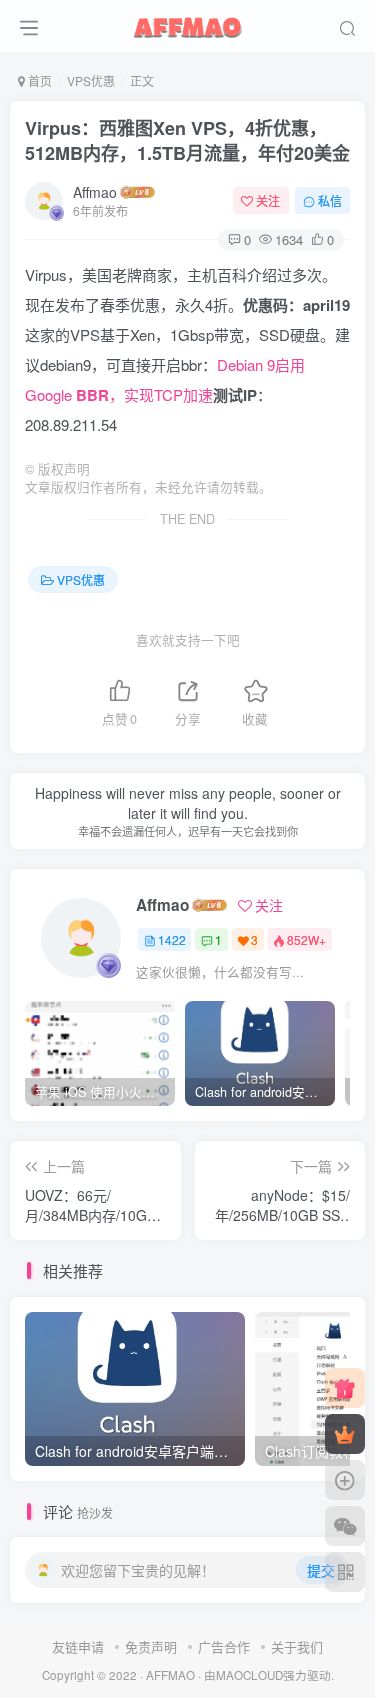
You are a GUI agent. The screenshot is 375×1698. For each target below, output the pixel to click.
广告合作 (224, 1646)
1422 (172, 939)
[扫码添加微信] (345, 1526)
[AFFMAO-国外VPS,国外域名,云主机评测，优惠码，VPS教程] (188, 23)
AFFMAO (170, 1675)
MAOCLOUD (249, 1675)
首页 (38, 80)
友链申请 (78, 1646)
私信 (330, 200)
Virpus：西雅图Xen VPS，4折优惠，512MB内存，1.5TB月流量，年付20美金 (187, 140)
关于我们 (297, 1646)
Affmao (95, 192)
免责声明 (151, 1646)
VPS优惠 (91, 80)
